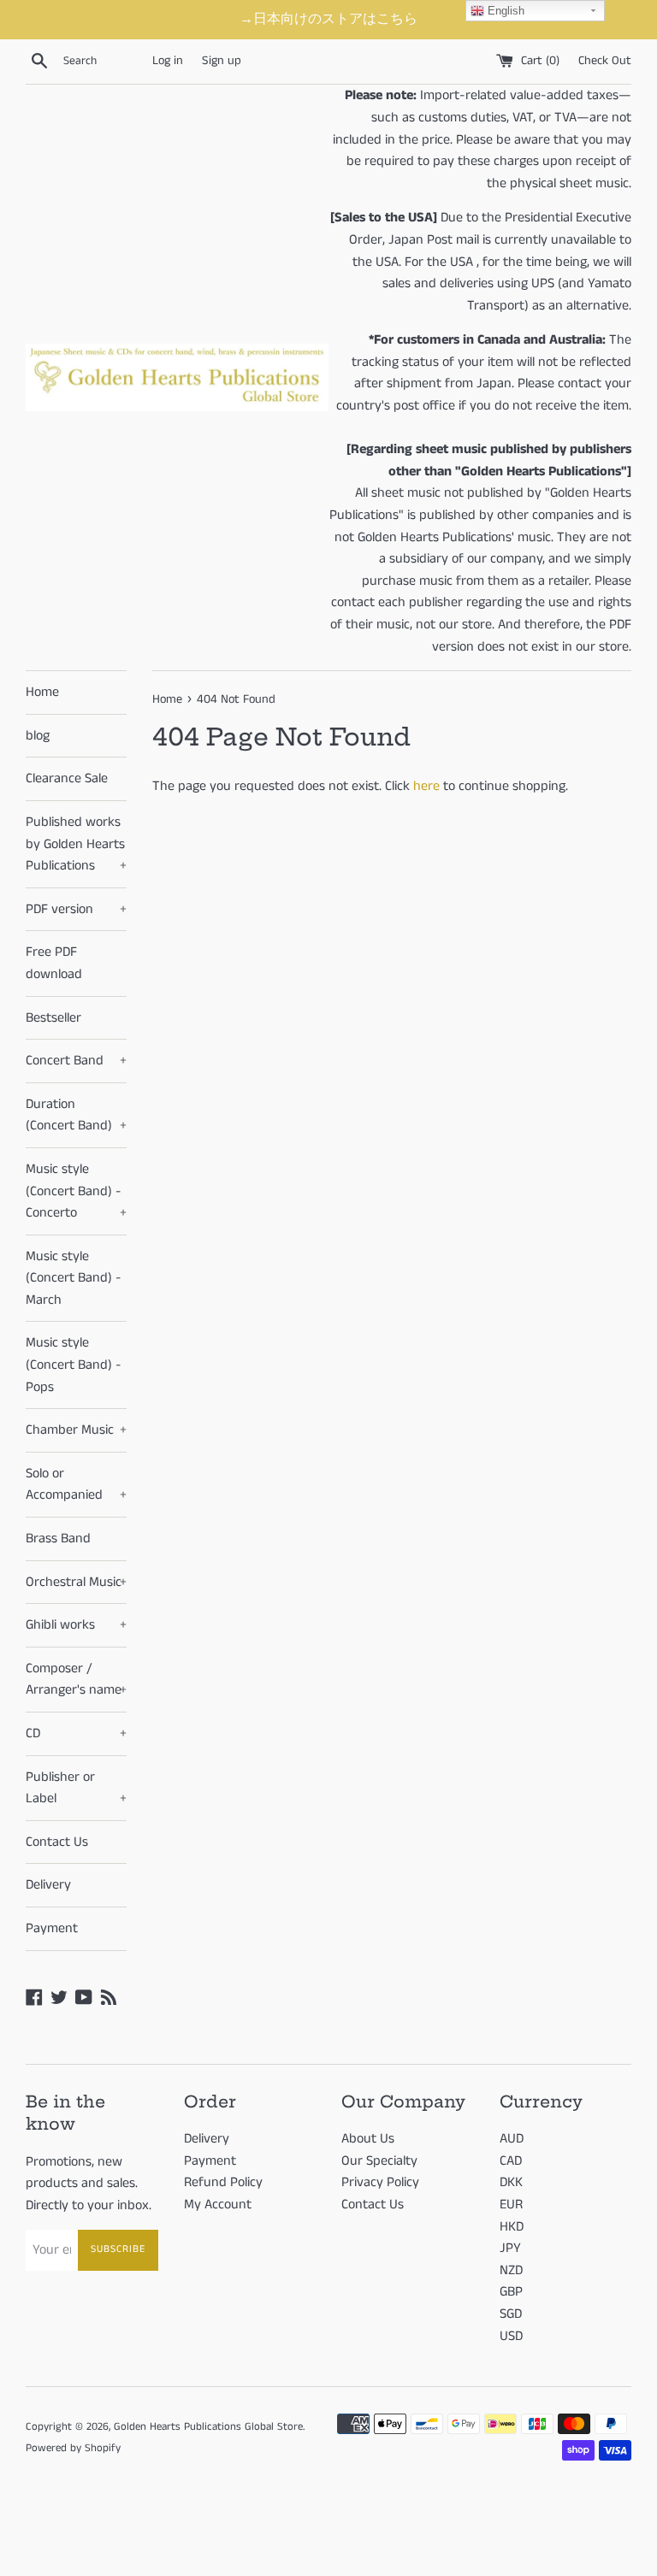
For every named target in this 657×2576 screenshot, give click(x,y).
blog (38, 736)
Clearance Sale (67, 778)
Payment (52, 1928)
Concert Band (76, 1061)
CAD (511, 2161)
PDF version (76, 909)
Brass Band (58, 1539)
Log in (168, 61)
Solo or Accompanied (76, 1485)
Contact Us (57, 1842)
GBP (511, 2292)
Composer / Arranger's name (76, 1680)
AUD (512, 2139)
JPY (510, 2248)
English (504, 11)
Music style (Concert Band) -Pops (74, 1365)
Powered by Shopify (73, 2448)
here (426, 786)
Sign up (222, 61)
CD (76, 1733)
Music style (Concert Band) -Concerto (76, 1191)
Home (42, 692)
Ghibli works (76, 1625)
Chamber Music (76, 1430)
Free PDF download (54, 963)
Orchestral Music (76, 1582)
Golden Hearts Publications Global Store (208, 2426)
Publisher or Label (76, 1788)
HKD (512, 2227)
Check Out (605, 61)
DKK (511, 2182)
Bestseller (53, 1018)
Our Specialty (379, 2161)
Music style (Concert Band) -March (74, 1278)
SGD (511, 2314)
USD (511, 2336)
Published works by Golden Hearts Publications (76, 844)
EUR (511, 2205)
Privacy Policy (380, 2182)
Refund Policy (223, 2182)
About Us (368, 2139)
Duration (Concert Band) (76, 1115)
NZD (511, 2270)
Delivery (48, 1885)
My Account (218, 2205)
